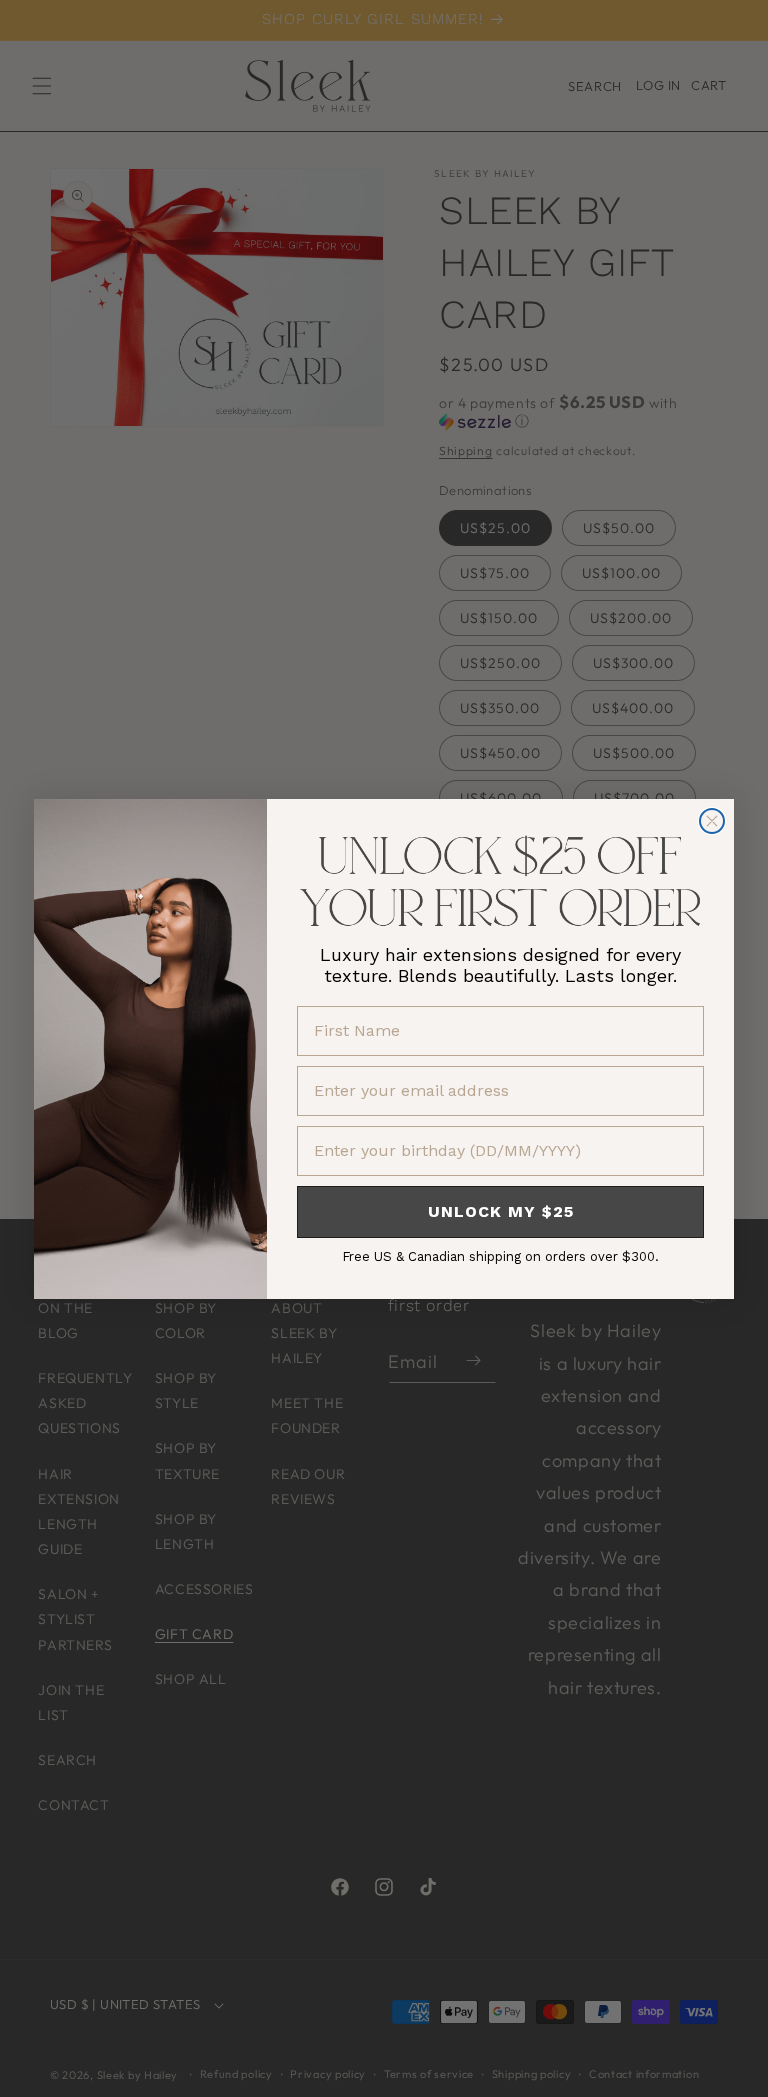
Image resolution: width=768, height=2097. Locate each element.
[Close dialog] (712, 821)
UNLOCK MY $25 (501, 1211)
